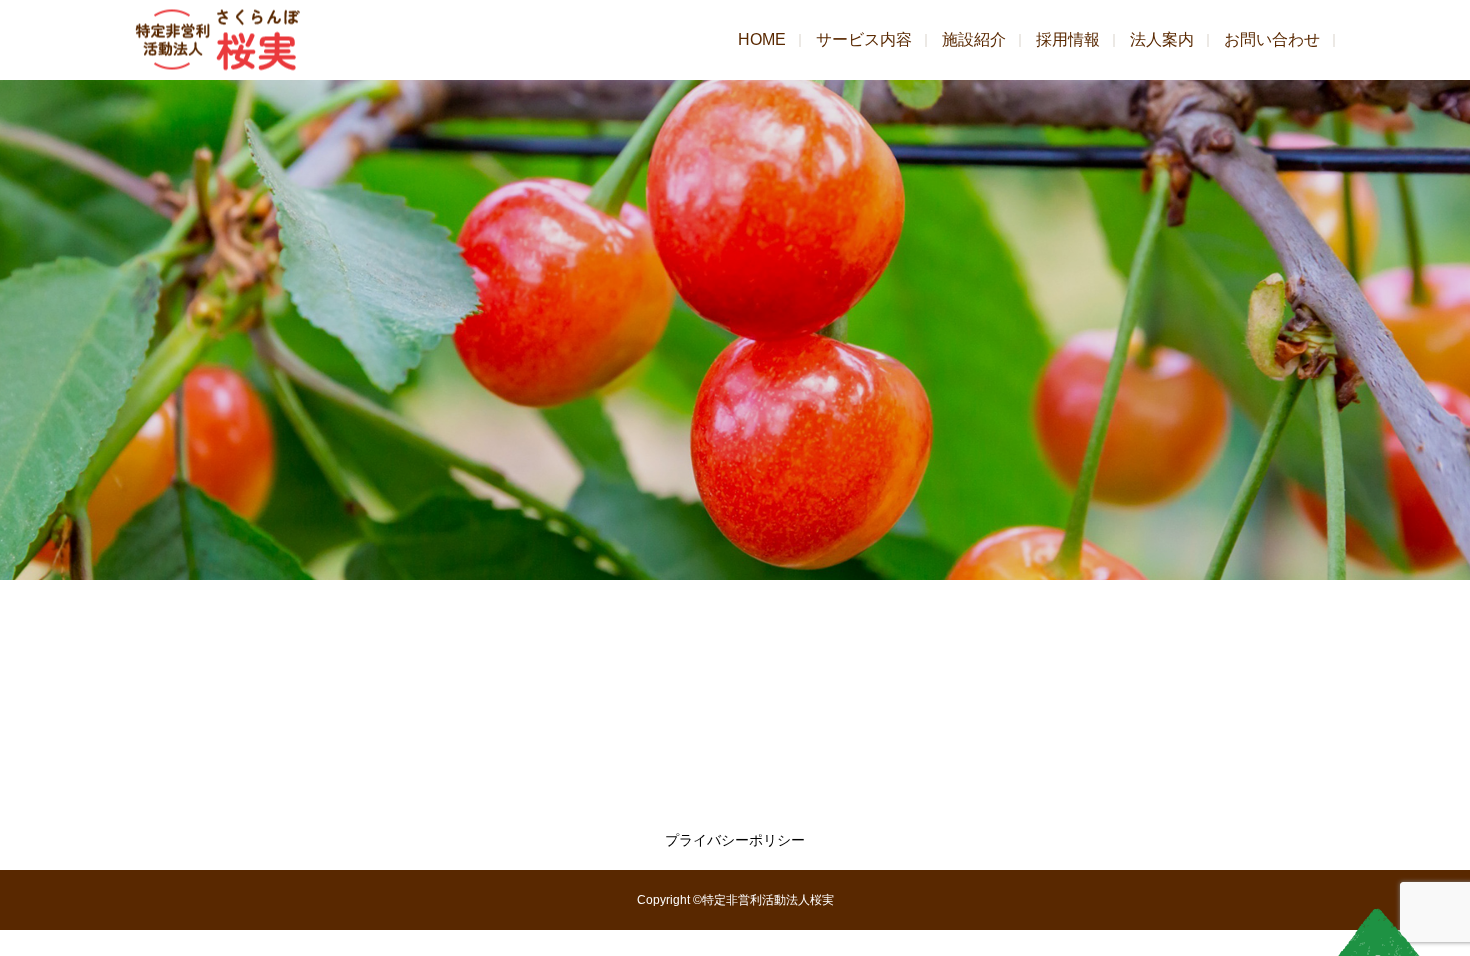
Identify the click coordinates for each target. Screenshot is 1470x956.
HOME (762, 39)
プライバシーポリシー (735, 840)
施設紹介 (974, 39)
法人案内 (1162, 39)
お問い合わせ (1272, 39)
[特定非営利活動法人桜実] (217, 40)
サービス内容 (864, 39)
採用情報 (1068, 39)
